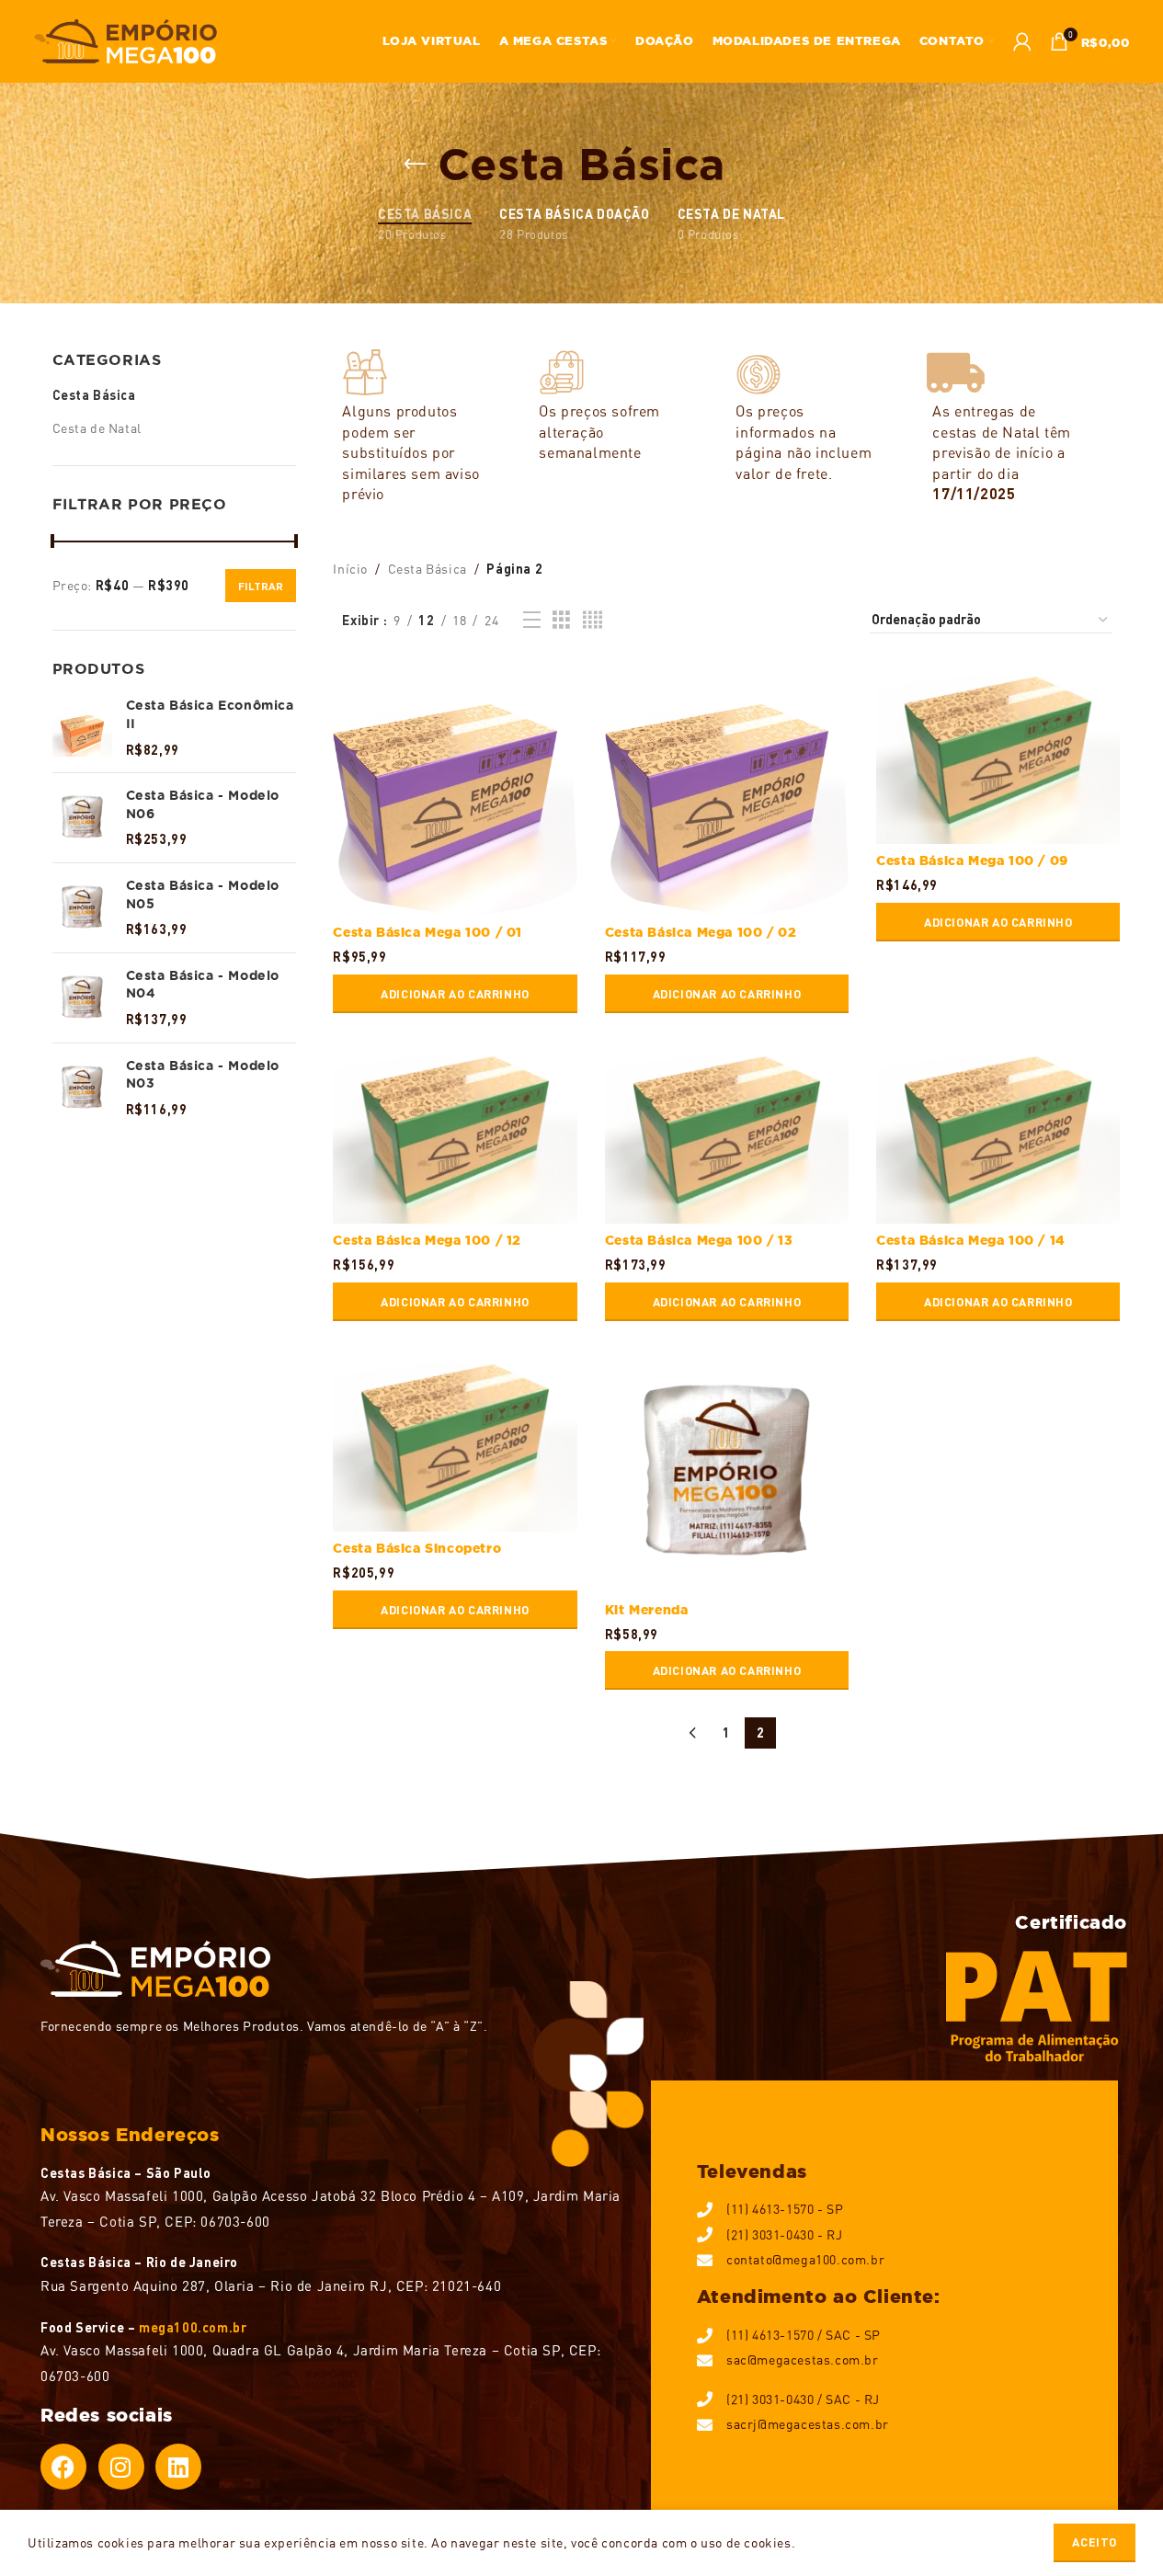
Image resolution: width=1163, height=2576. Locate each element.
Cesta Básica (94, 395)
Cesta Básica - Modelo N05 (203, 895)
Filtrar (261, 586)
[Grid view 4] (593, 620)
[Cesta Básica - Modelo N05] (82, 908)
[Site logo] (126, 39)
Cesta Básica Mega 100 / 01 (428, 932)
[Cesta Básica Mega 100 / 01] (455, 788)
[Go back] (415, 165)
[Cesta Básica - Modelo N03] (82, 1088)
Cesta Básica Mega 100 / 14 (971, 1240)
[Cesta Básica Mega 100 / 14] (998, 1132)
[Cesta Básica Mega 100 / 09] (998, 752)
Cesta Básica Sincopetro (417, 1548)
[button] (455, 994)
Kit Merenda (647, 1610)
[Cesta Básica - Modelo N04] (82, 998)
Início (350, 569)
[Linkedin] (178, 2467)
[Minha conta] (1023, 41)
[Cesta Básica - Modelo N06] (82, 818)
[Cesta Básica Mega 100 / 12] (455, 1132)
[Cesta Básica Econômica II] (82, 728)
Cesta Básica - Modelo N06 (203, 804)
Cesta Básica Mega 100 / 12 (427, 1240)
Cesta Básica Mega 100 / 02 (701, 932)
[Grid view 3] (562, 620)
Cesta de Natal (97, 428)
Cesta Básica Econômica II (210, 714)
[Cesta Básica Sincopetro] (455, 1440)
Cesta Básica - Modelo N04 (203, 985)
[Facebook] (63, 2467)
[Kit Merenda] (727, 1470)
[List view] (532, 620)
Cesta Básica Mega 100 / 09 (972, 861)
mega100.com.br (193, 2327)
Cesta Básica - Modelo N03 (203, 1075)
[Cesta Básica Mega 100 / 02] (727, 788)
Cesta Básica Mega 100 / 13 (699, 1240)
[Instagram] (121, 2467)
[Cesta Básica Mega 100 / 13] (727, 1132)
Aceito (1095, 2542)
